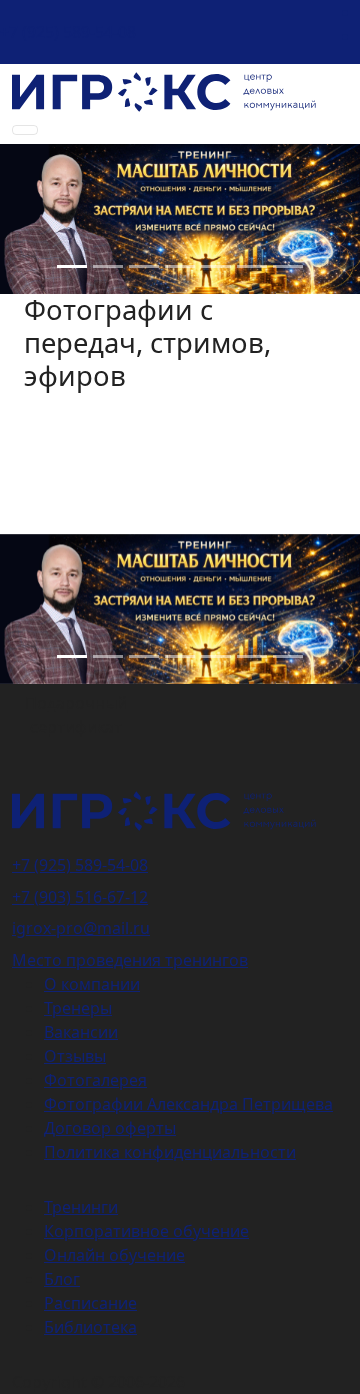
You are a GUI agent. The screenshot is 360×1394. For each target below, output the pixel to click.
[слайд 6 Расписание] (180, 266)
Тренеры (78, 1008)
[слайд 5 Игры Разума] (216, 266)
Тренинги (81, 1207)
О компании (92, 984)
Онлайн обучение (114, 1255)
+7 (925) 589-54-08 (68, 32)
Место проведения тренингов (130, 960)
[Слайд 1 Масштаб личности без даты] (72, 266)
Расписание (90, 1303)
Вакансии (81, 1032)
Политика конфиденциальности (170, 1152)
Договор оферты (110, 1128)
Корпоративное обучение (146, 1231)
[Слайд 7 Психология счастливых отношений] (288, 266)
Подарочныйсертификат (76, 715)
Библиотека (90, 1327)
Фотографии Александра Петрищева (188, 1104)
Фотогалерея (95, 1080)
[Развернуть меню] (25, 130)
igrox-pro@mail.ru (81, 928)
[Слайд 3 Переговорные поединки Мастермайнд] (252, 266)
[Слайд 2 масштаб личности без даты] (108, 266)
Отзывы (75, 1056)
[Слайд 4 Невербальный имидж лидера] (144, 266)
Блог (62, 1279)
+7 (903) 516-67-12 (80, 897)
